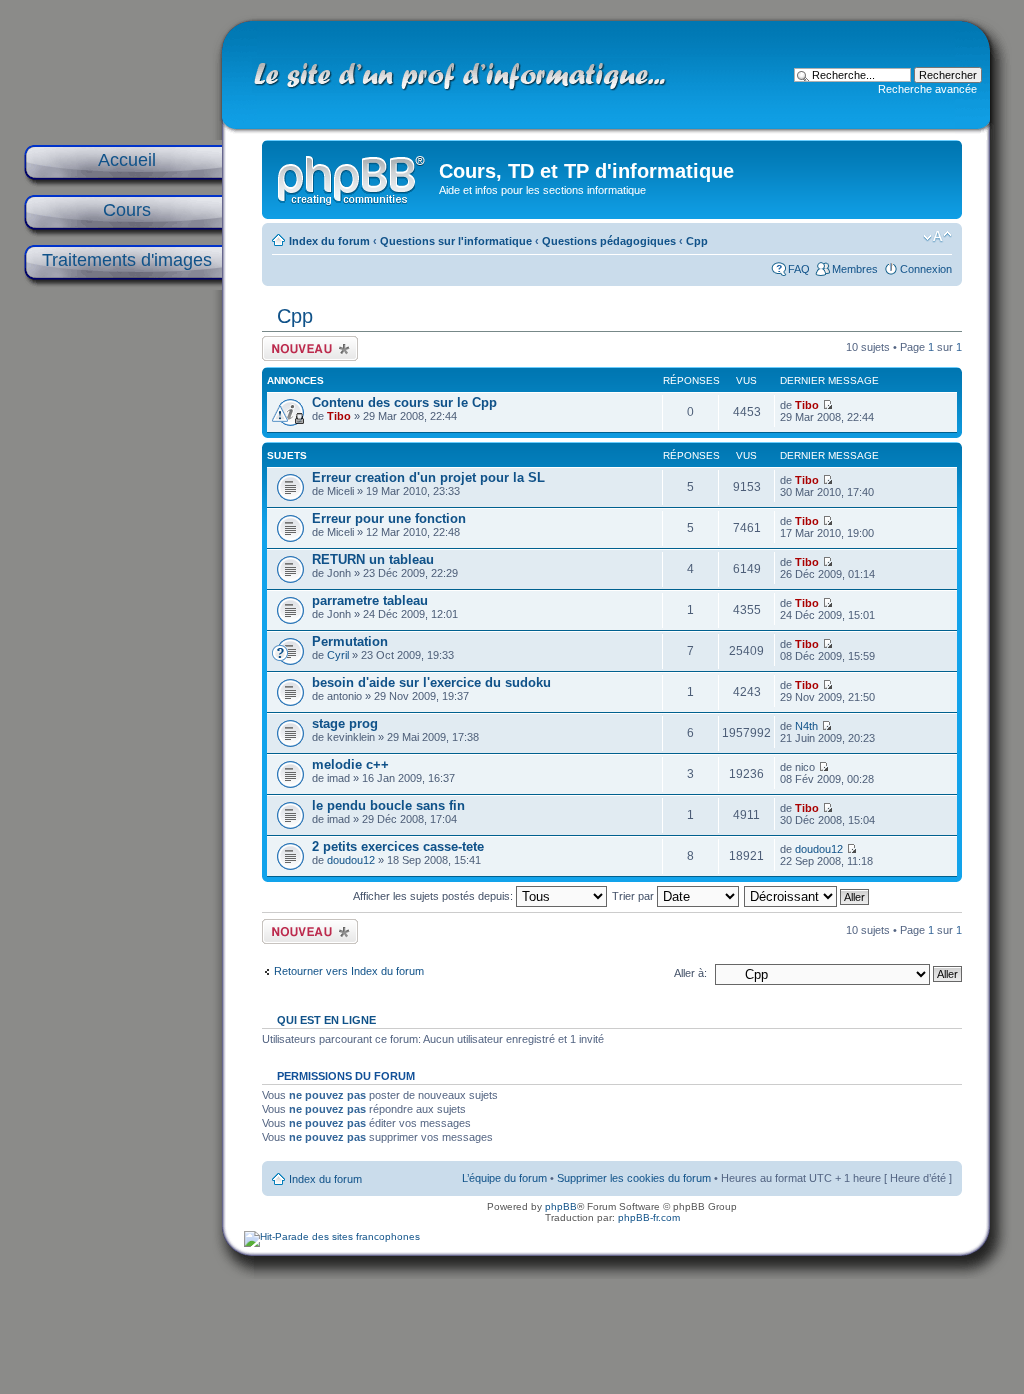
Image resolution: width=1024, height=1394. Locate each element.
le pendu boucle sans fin (388, 805)
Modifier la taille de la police (937, 237)
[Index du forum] (353, 176)
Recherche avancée (927, 89)
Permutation (350, 641)
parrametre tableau (370, 600)
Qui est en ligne (326, 1020)
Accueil (127, 160)
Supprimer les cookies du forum (634, 1178)
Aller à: (690, 973)
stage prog (345, 723)
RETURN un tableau (373, 559)
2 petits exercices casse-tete (398, 846)
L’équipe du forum (504, 1178)
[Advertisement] (122, 612)
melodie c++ (350, 764)
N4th (806, 726)
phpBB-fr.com (649, 1217)
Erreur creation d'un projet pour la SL (428, 477)
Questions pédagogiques (609, 241)
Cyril (338, 655)
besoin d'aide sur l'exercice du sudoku (431, 682)
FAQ (799, 269)
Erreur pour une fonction (389, 518)
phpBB (561, 1206)
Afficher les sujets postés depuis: (434, 896)
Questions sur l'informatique (456, 241)
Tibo (339, 416)
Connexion (926, 269)
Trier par (634, 896)
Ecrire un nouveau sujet (306, 348)
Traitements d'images (127, 260)
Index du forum (329, 241)
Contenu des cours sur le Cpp (404, 402)
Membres (855, 269)
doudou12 (351, 860)
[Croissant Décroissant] (807, 896)
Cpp (697, 241)
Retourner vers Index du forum (349, 971)
